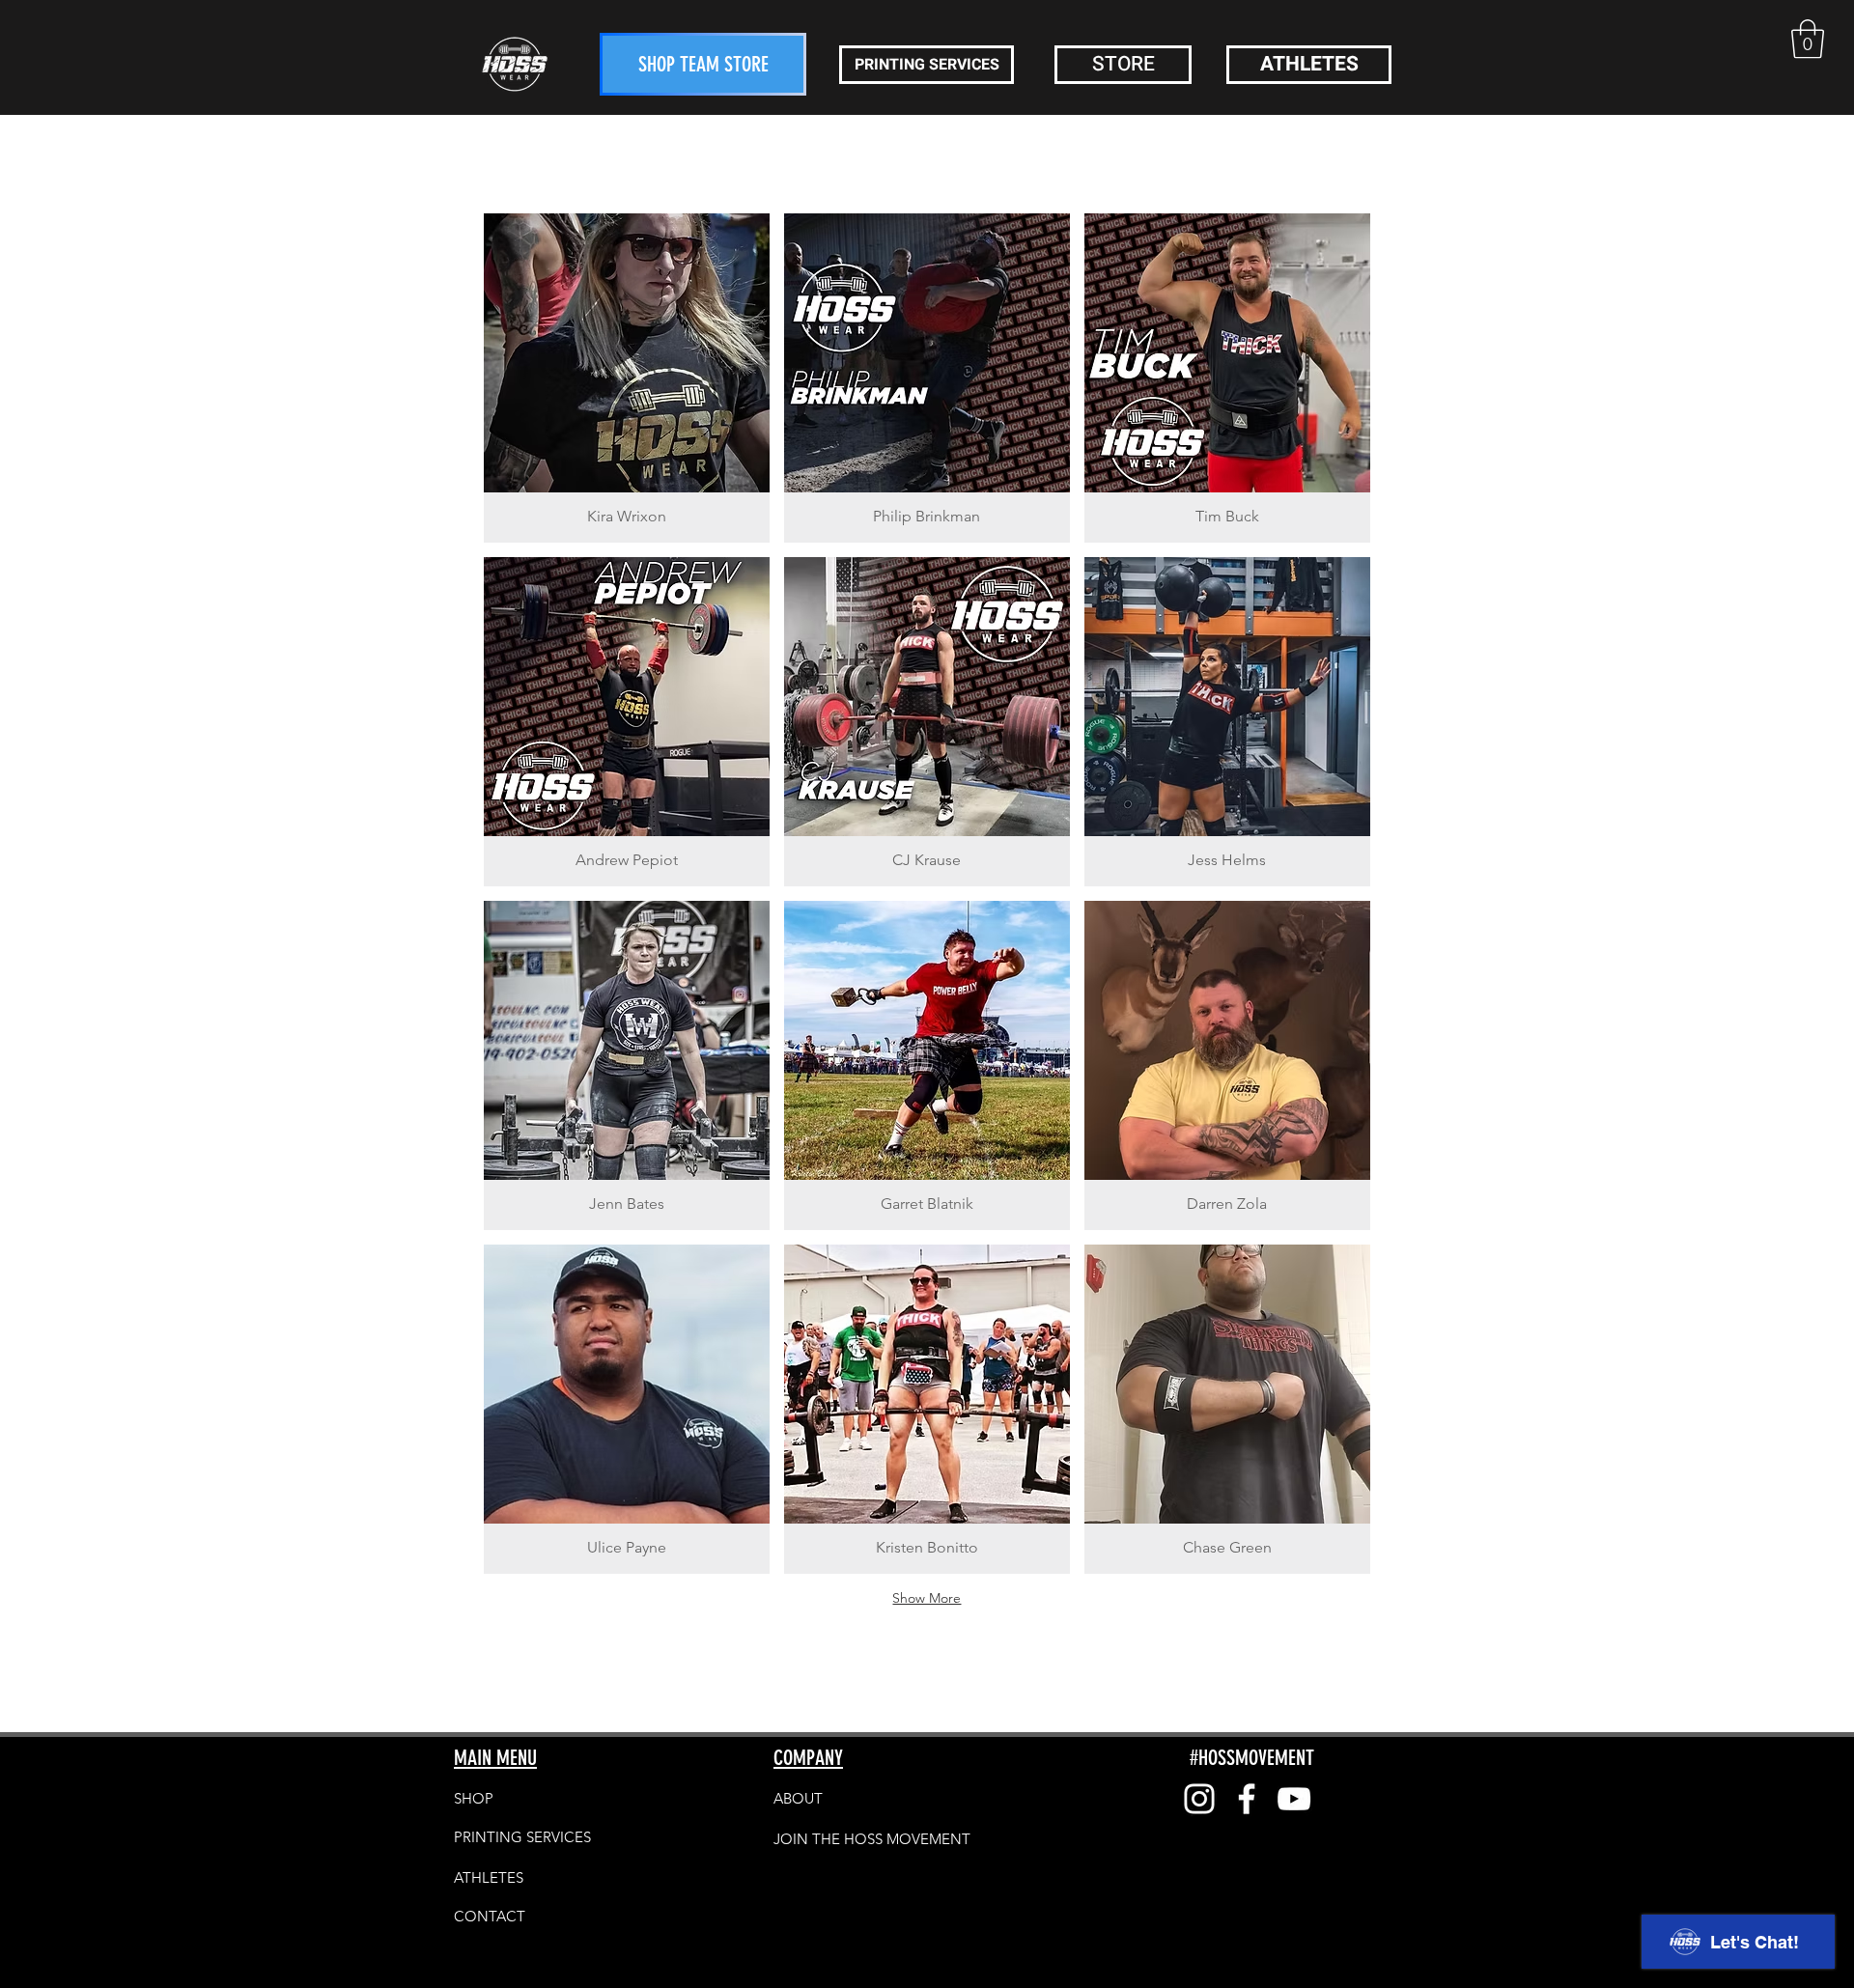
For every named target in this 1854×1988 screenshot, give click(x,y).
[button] (1808, 39)
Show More (927, 1598)
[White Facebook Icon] (1247, 1799)
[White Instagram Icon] (1199, 1799)
